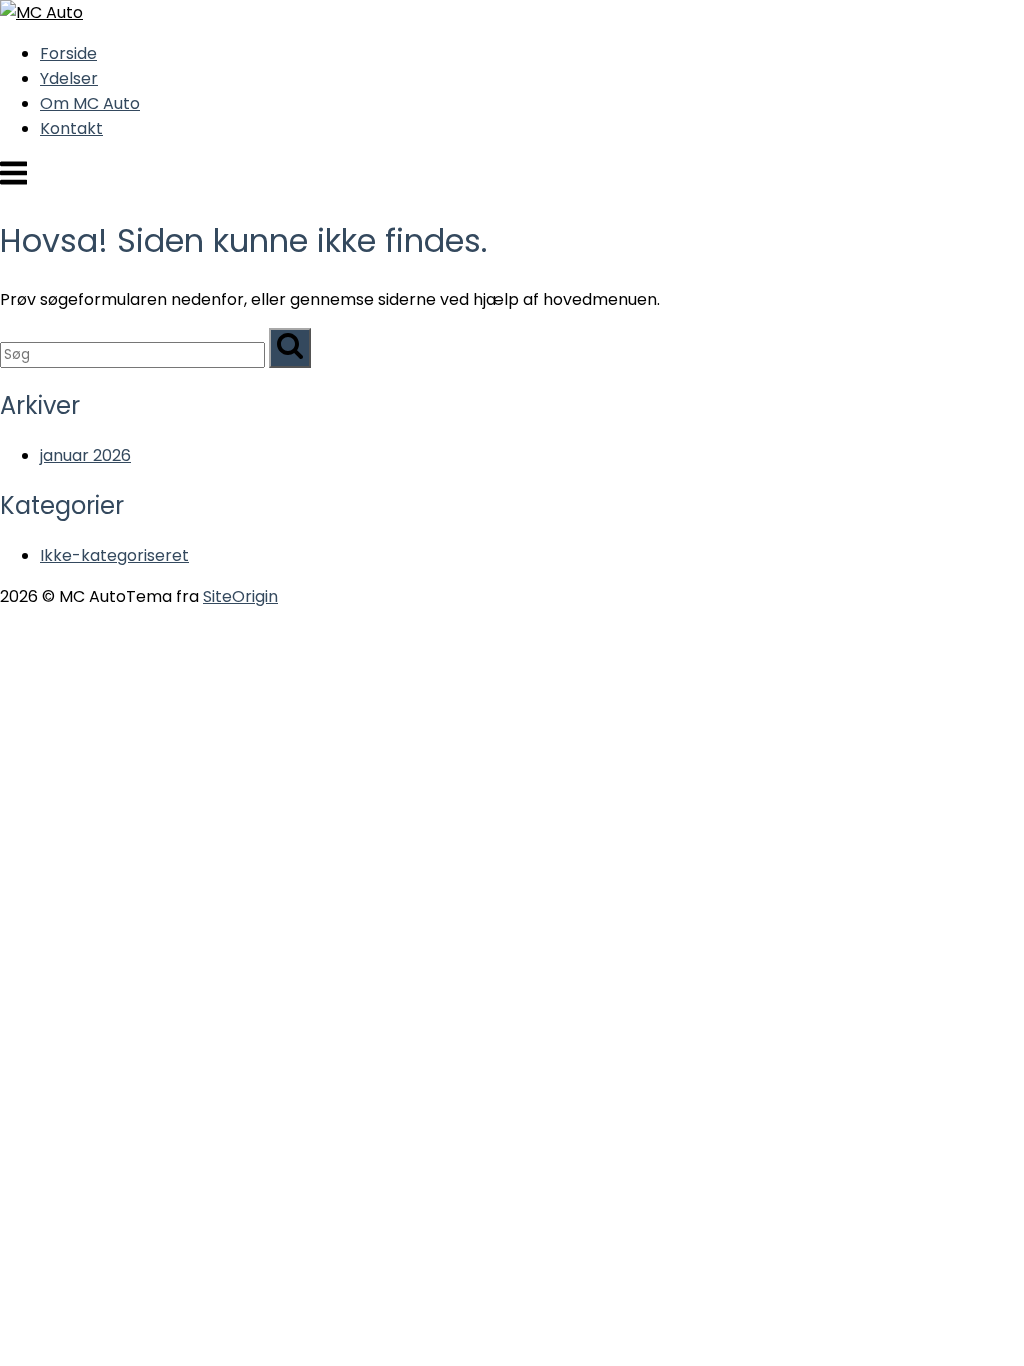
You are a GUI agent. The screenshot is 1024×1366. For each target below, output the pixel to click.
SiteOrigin (240, 596)
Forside (68, 53)
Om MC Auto (90, 103)
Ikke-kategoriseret (114, 555)
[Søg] (290, 348)
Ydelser (69, 78)
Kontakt (71, 128)
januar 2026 (85, 455)
